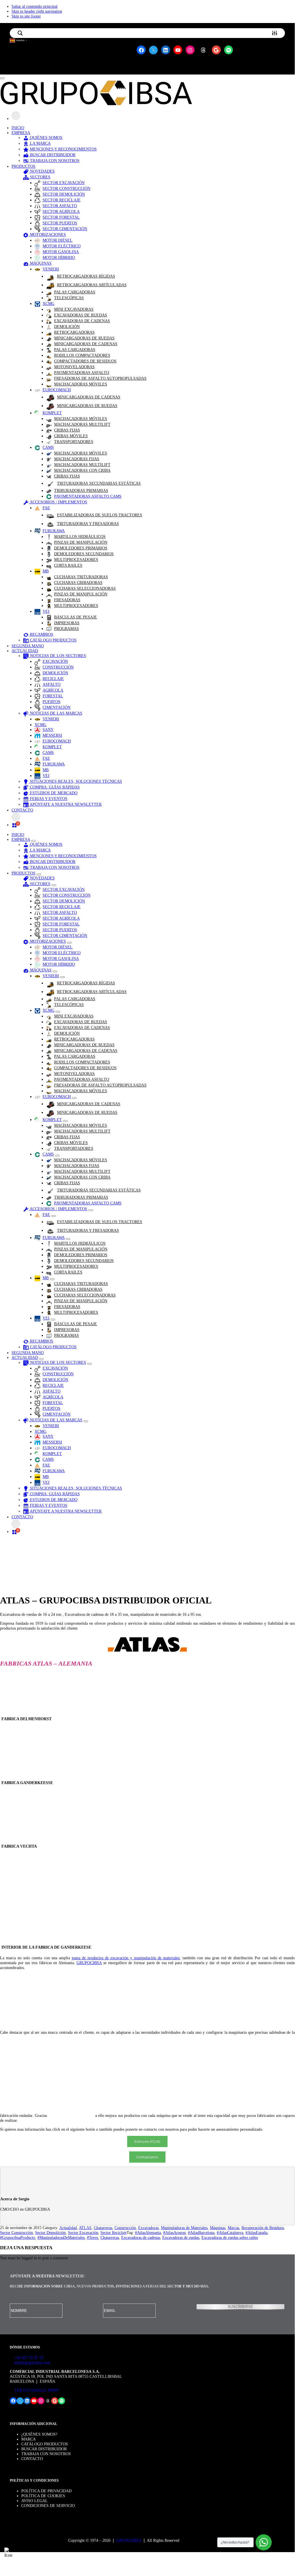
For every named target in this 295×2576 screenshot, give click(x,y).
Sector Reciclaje (114, 2233)
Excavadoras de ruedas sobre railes (230, 2237)
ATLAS (85, 2228)
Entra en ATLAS (147, 2141)
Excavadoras (148, 2228)
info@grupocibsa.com (32, 2363)
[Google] (32, 2219)
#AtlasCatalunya (230, 2233)
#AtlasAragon (174, 2233)
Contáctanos (147, 2157)
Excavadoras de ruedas (181, 2237)
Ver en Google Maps (36, 2390)
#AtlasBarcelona (201, 2233)
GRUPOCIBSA (89, 1963)
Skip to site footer (26, 16)
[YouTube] (20, 2219)
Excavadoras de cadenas (141, 2237)
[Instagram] (26, 2219)
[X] (8, 2219)
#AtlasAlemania (148, 2233)
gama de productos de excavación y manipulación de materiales (126, 1958)
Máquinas (218, 2228)
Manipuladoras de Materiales (184, 2228)
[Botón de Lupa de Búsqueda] (20, 33)
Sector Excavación (83, 2233)
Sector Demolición (50, 2233)
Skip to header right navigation (37, 11)
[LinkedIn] (14, 2219)
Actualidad (68, 2228)
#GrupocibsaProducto (18, 2237)
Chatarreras (103, 2228)
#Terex (93, 2237)
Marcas (233, 2228)
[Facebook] (2, 2219)
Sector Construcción (16, 2233)
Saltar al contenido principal (35, 6)
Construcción (125, 2228)
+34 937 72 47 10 (28, 2358)
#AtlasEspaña (256, 2233)
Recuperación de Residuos (263, 2228)
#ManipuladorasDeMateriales (61, 2237)
